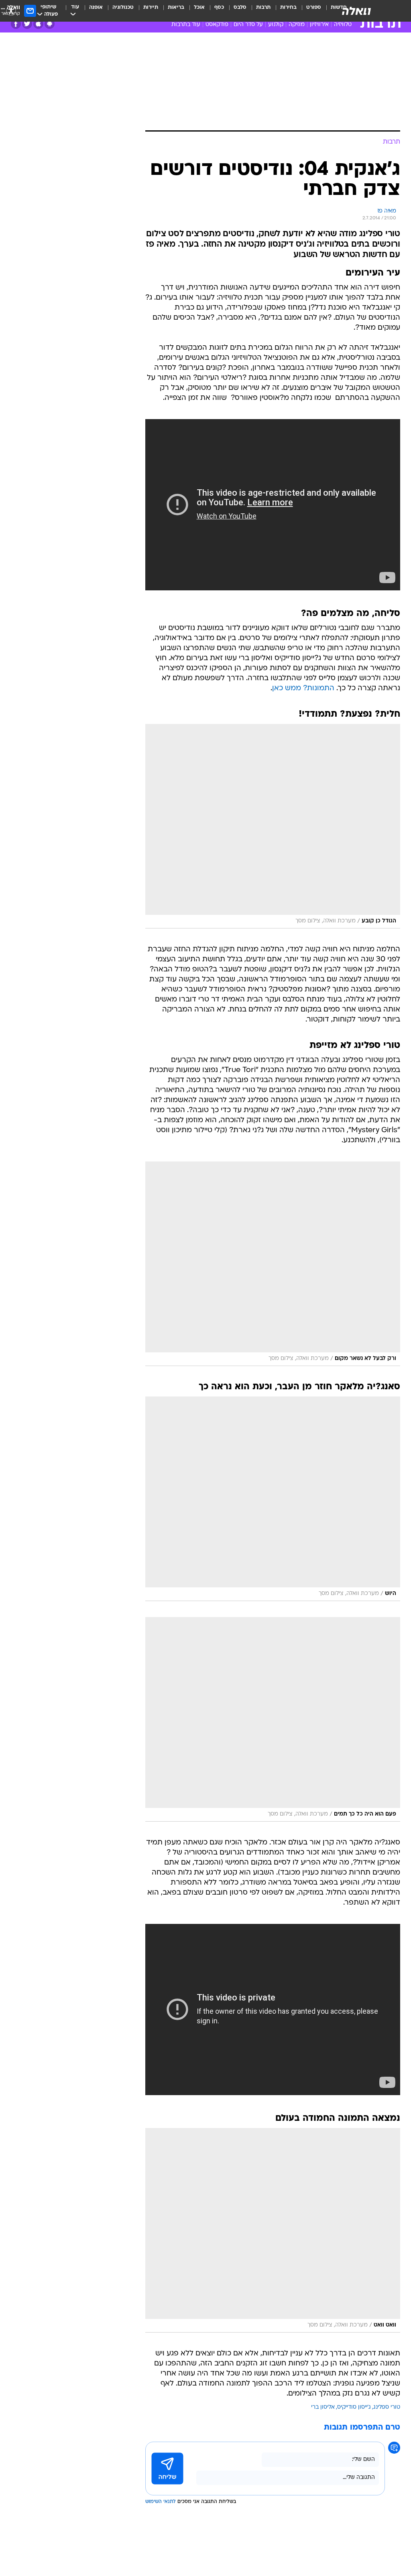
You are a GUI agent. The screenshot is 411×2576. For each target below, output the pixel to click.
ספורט (314, 7)
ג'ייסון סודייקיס (354, 2407)
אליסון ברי (323, 2407)
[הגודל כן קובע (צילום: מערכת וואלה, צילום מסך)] (273, 826)
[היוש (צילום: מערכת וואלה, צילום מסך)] (273, 1499)
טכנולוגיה (123, 7)
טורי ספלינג (387, 2407)
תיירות (151, 7)
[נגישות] (11, 11)
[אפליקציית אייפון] (38, 24)
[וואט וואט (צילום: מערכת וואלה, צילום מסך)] (273, 2230)
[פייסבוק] (16, 24)
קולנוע (276, 25)
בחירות (288, 7)
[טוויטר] (27, 24)
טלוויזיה (343, 25)
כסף (219, 7)
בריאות (176, 7)
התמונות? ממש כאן (303, 688)
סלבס (240, 7)
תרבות (263, 7)
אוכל (199, 7)
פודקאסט (217, 25)
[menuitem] (309, 11)
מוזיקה (297, 25)
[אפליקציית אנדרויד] (50, 24)
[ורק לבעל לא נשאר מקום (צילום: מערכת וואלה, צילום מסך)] (273, 1264)
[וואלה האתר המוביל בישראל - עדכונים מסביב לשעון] (356, 11)
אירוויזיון (319, 25)
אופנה (96, 7)
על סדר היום (248, 25)
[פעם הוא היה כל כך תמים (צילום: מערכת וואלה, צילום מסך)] (273, 1719)
